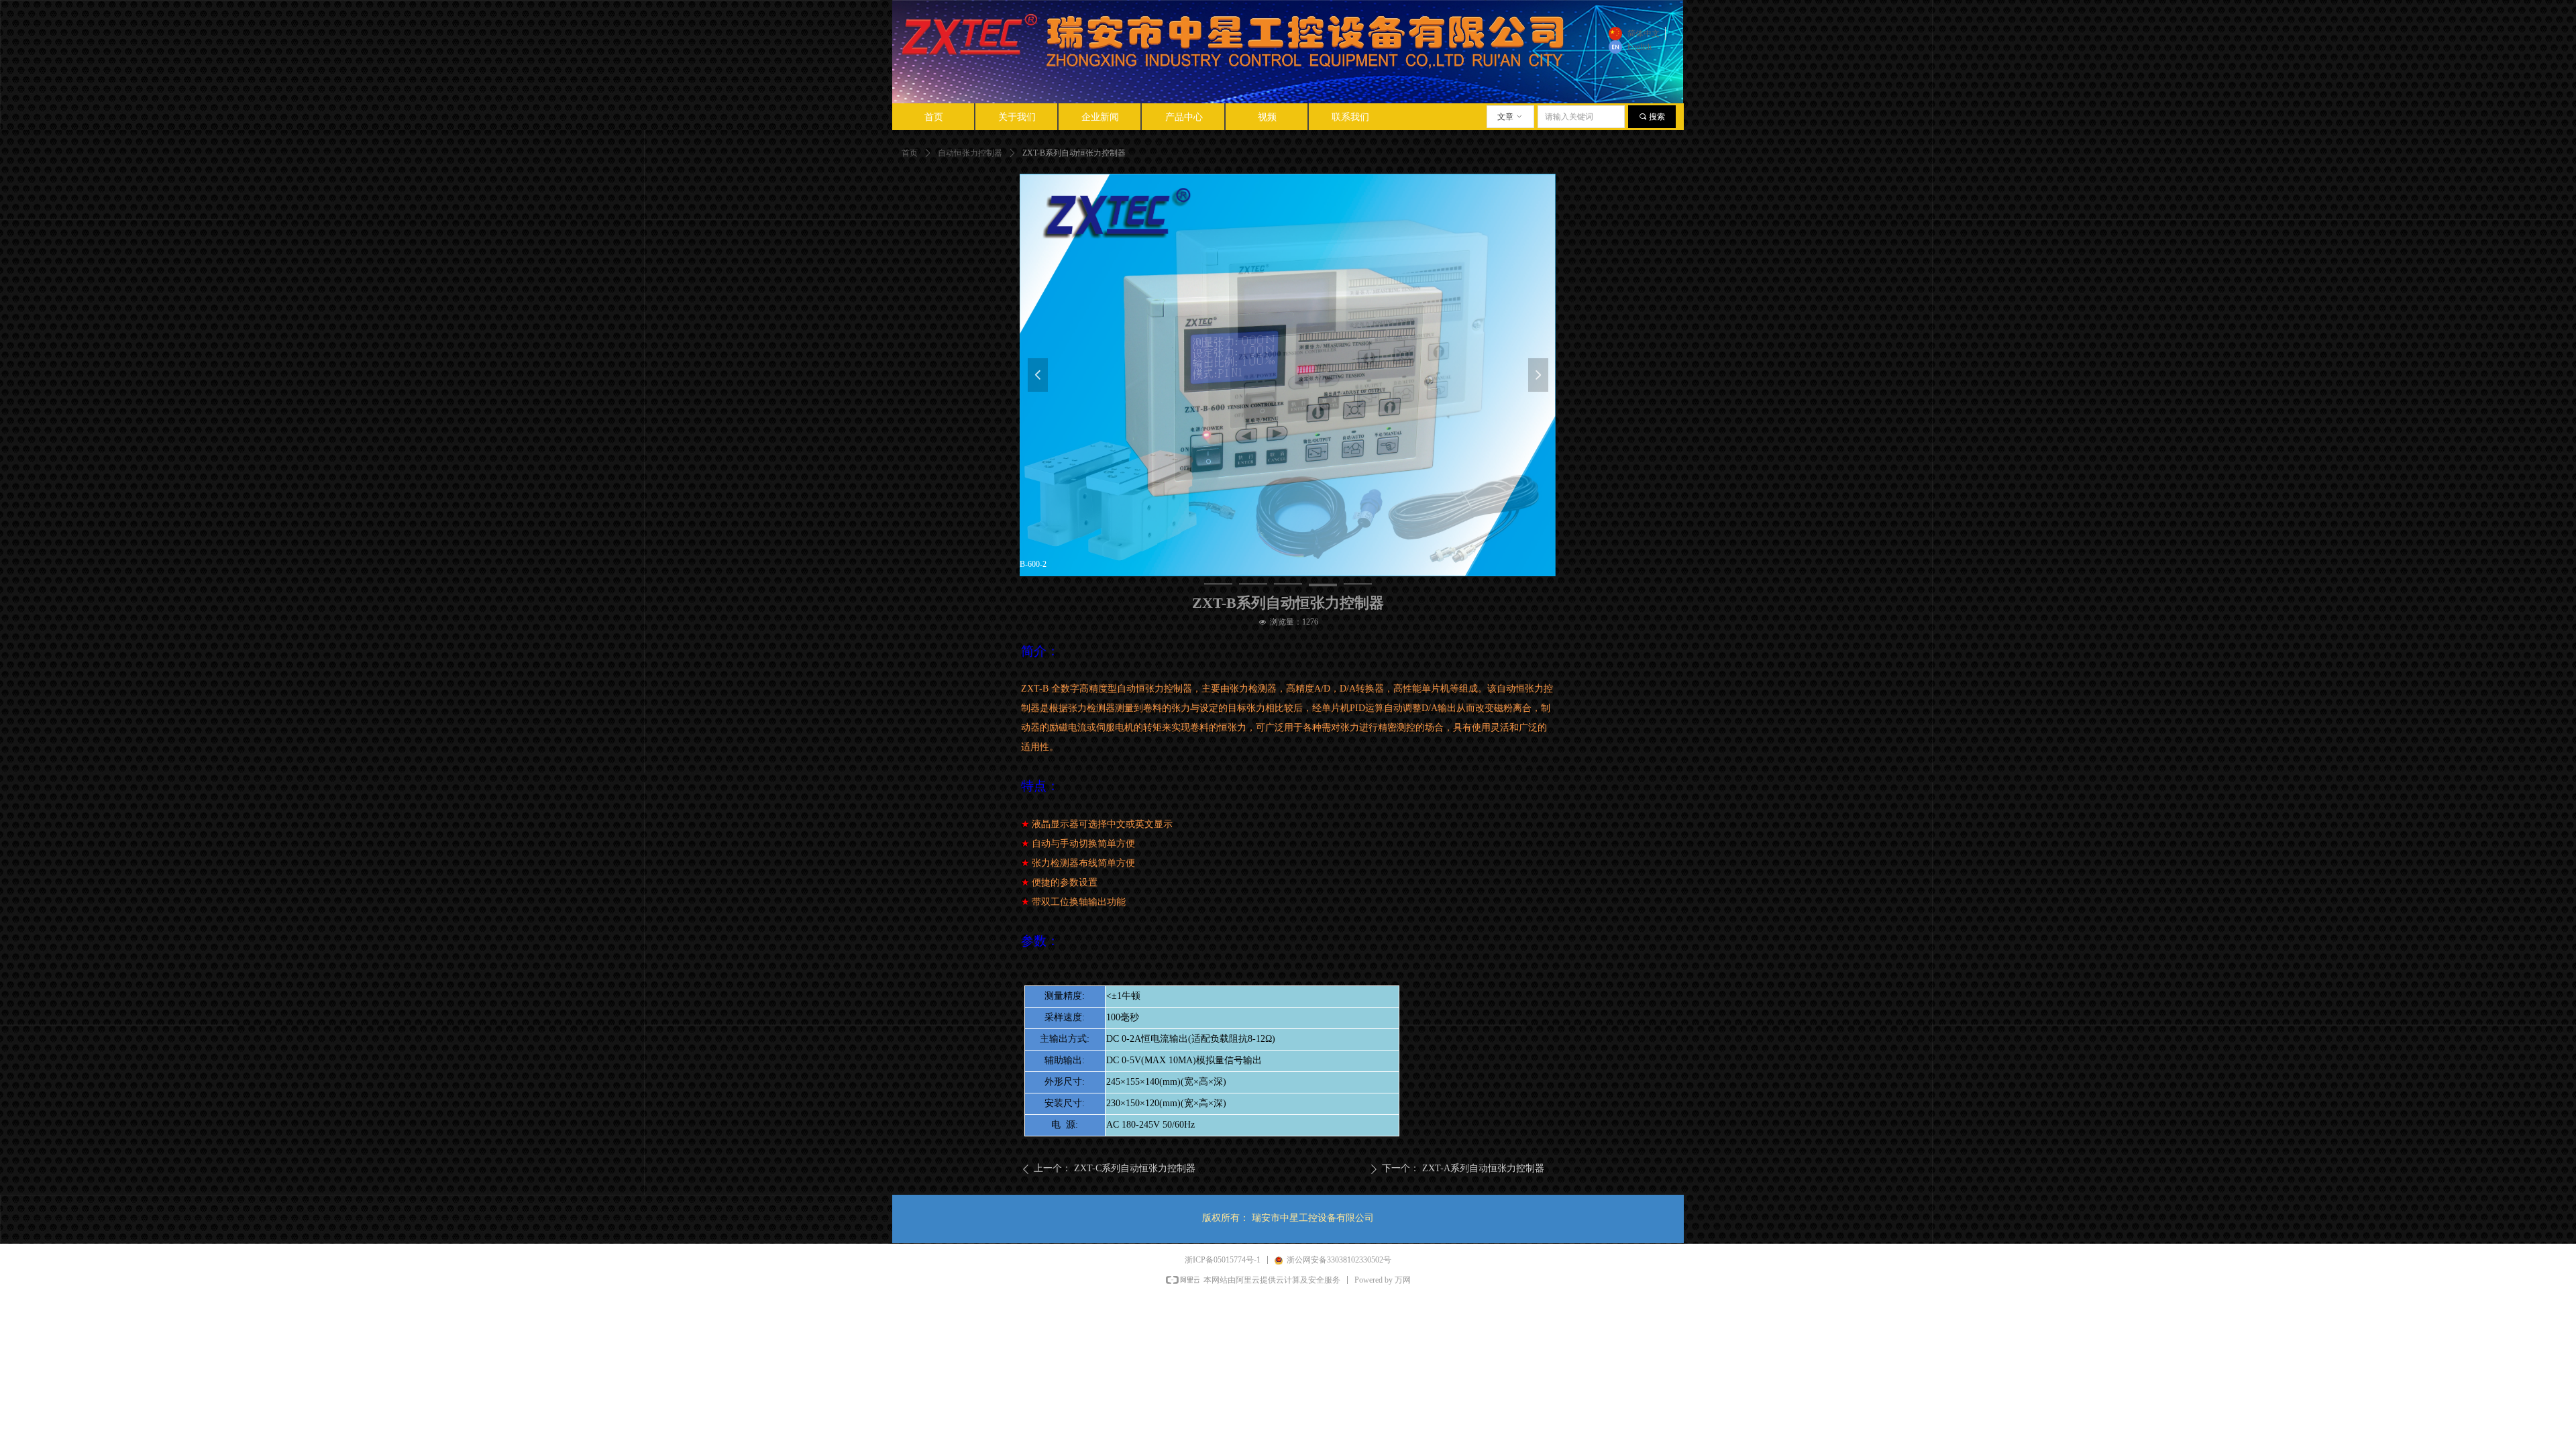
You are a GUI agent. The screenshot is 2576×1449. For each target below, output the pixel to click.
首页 (910, 153)
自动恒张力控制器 (970, 153)
